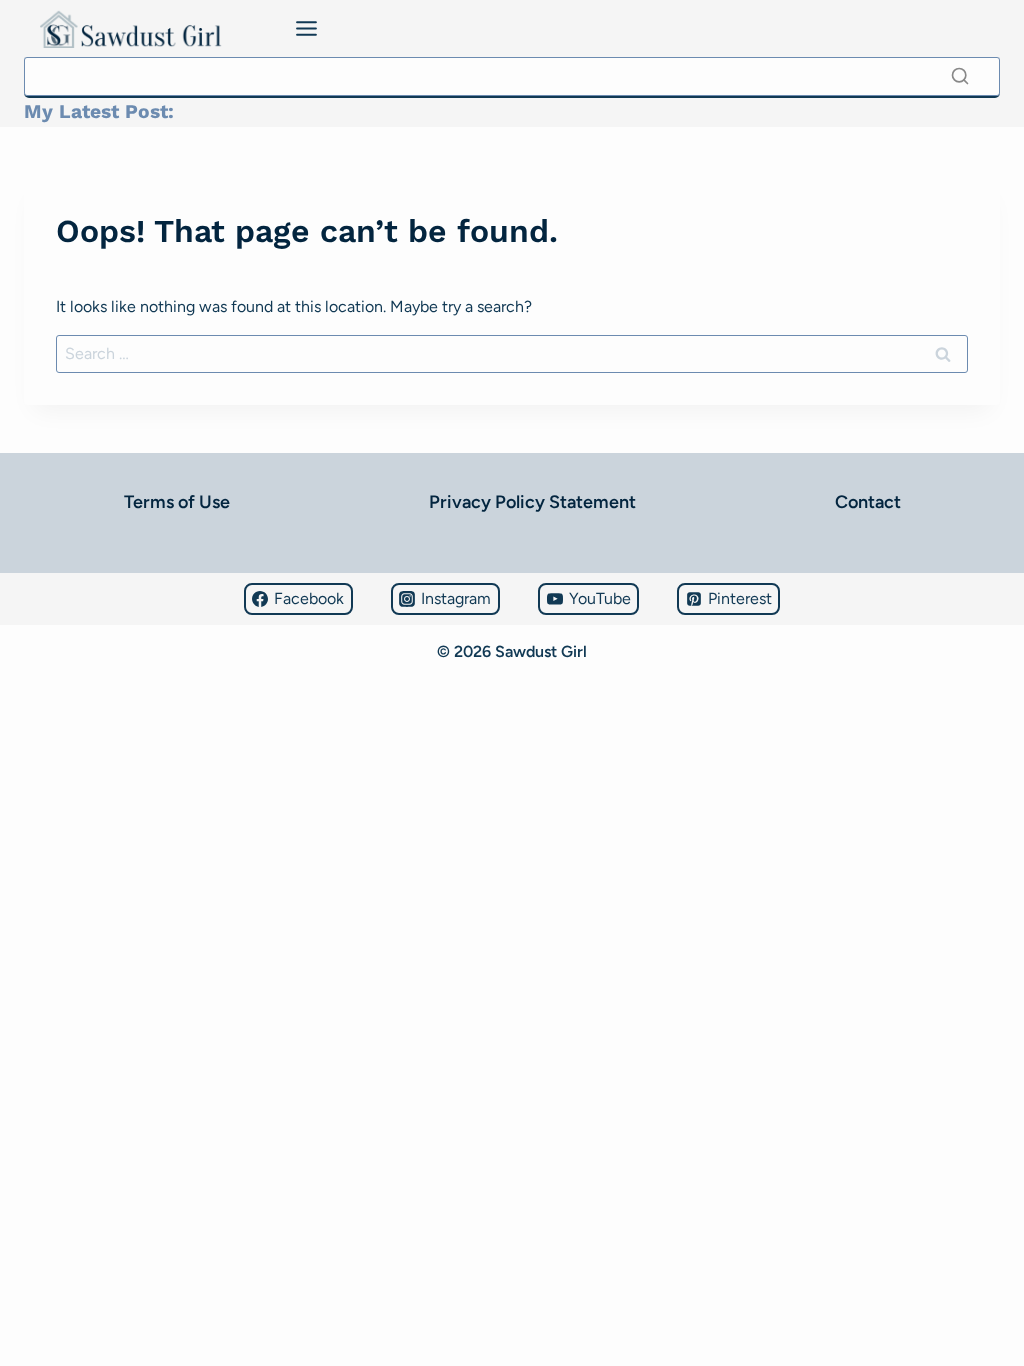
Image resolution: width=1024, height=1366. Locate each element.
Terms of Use (177, 502)
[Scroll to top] (24, 1291)
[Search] (960, 76)
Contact (868, 502)
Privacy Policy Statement (532, 502)
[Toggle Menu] (306, 28)
